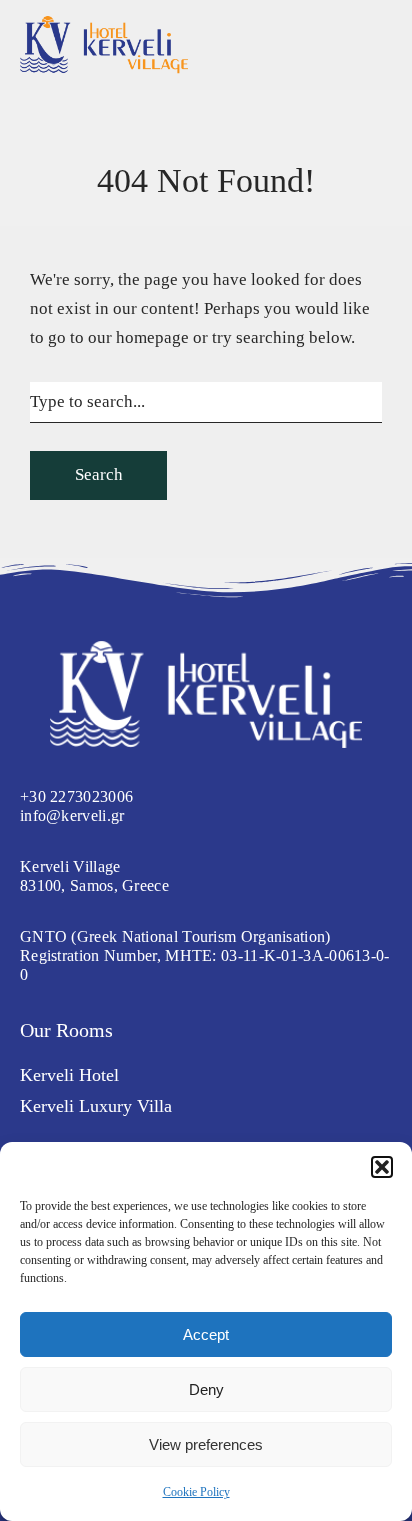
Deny (206, 1389)
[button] (382, 1167)
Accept (206, 1334)
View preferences (206, 1444)
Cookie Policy (196, 1492)
